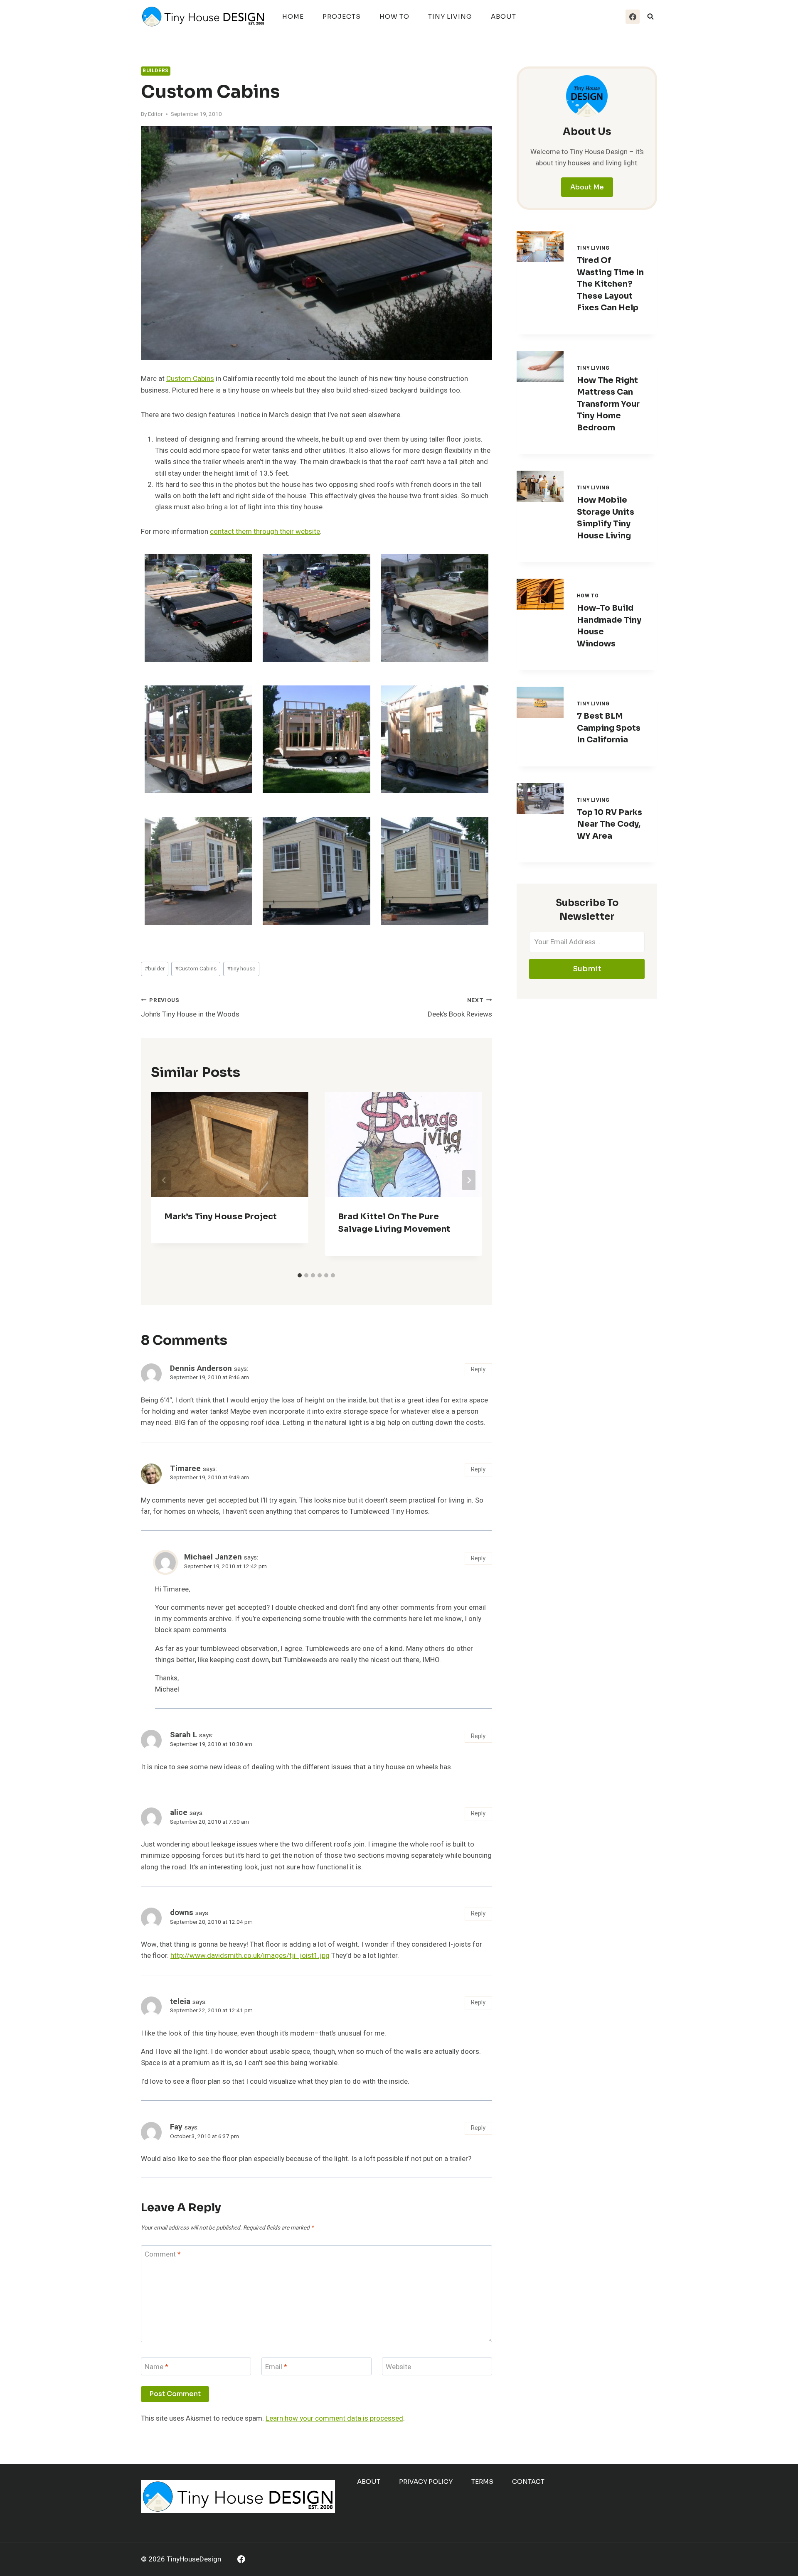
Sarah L (183, 1735)
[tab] (300, 1275)
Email (276, 2367)
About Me (587, 187)
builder (155, 969)
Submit (587, 969)
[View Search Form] (650, 17)
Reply (478, 1369)
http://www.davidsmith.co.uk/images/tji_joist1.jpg (250, 1956)
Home (293, 16)
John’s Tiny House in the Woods (190, 1008)
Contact (528, 2481)
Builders (156, 71)
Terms (482, 2481)
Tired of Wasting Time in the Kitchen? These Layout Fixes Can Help (610, 284)
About (504, 16)
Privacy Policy (426, 2481)
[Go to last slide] (164, 1180)
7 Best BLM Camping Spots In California (609, 728)
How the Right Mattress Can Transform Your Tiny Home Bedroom (608, 404)
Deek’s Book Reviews (460, 1008)
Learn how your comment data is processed (334, 2418)
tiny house (241, 969)
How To (394, 16)
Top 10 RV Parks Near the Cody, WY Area (610, 824)
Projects (342, 16)
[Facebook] (633, 17)
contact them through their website (265, 532)
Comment (163, 2255)
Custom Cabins (190, 379)
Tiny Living (450, 16)
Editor (155, 114)
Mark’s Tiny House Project (220, 1217)
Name (156, 2367)
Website (398, 2367)
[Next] (469, 1180)
